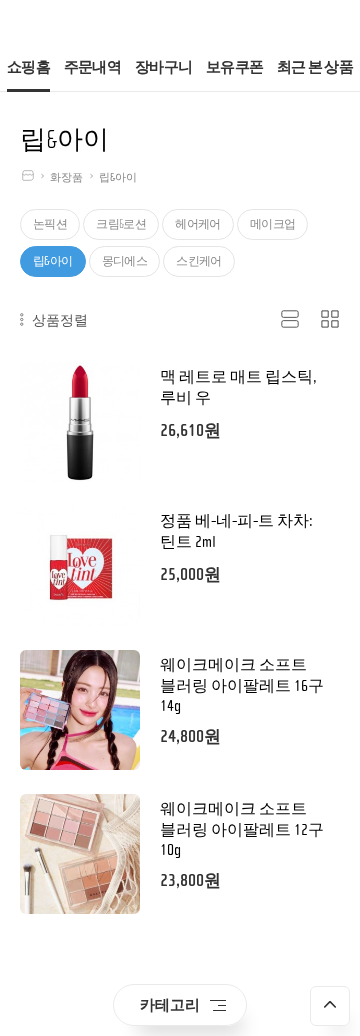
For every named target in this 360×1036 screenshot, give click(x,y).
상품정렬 (58, 320)
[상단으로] (330, 1006)
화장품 (66, 177)
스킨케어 (199, 261)
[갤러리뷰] (330, 320)
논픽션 (50, 224)
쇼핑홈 (28, 67)
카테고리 (170, 1004)
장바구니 (163, 67)
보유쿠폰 (234, 67)
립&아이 (118, 177)
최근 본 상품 (315, 67)
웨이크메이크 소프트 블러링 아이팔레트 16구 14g (242, 685)
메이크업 (273, 224)
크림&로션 (121, 224)
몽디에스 (125, 261)
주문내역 (92, 67)
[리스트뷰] (290, 320)
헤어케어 (198, 224)
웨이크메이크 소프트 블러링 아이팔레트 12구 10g (242, 829)
